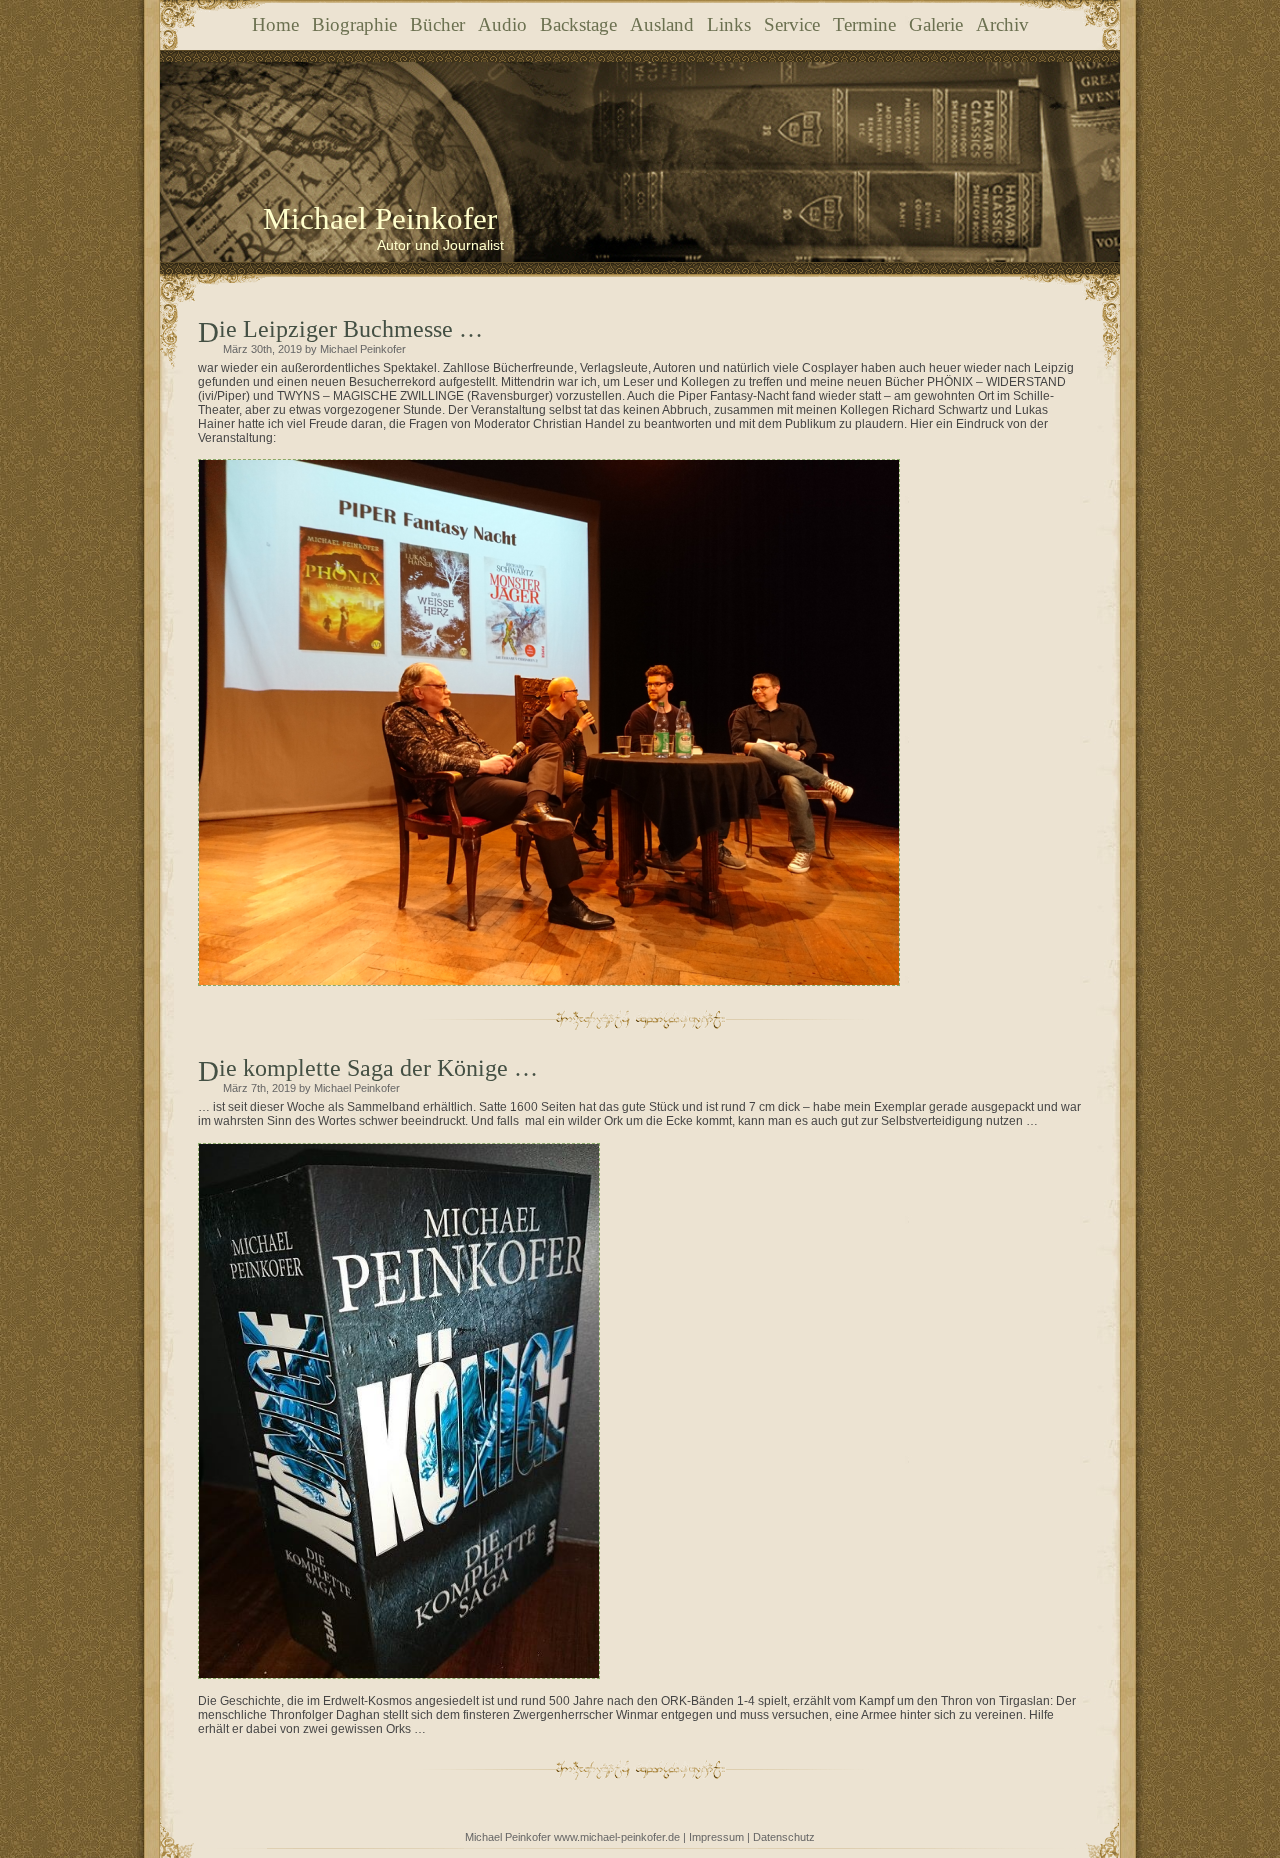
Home (275, 24)
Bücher (437, 24)
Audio (502, 24)
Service (792, 24)
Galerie (936, 24)
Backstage (578, 24)
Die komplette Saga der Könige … (378, 1068)
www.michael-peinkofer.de (617, 1837)
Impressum (716, 1837)
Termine (864, 24)
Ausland (662, 24)
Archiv (1002, 24)
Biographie (354, 24)
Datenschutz (784, 1837)
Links (729, 24)
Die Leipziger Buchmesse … (351, 329)
